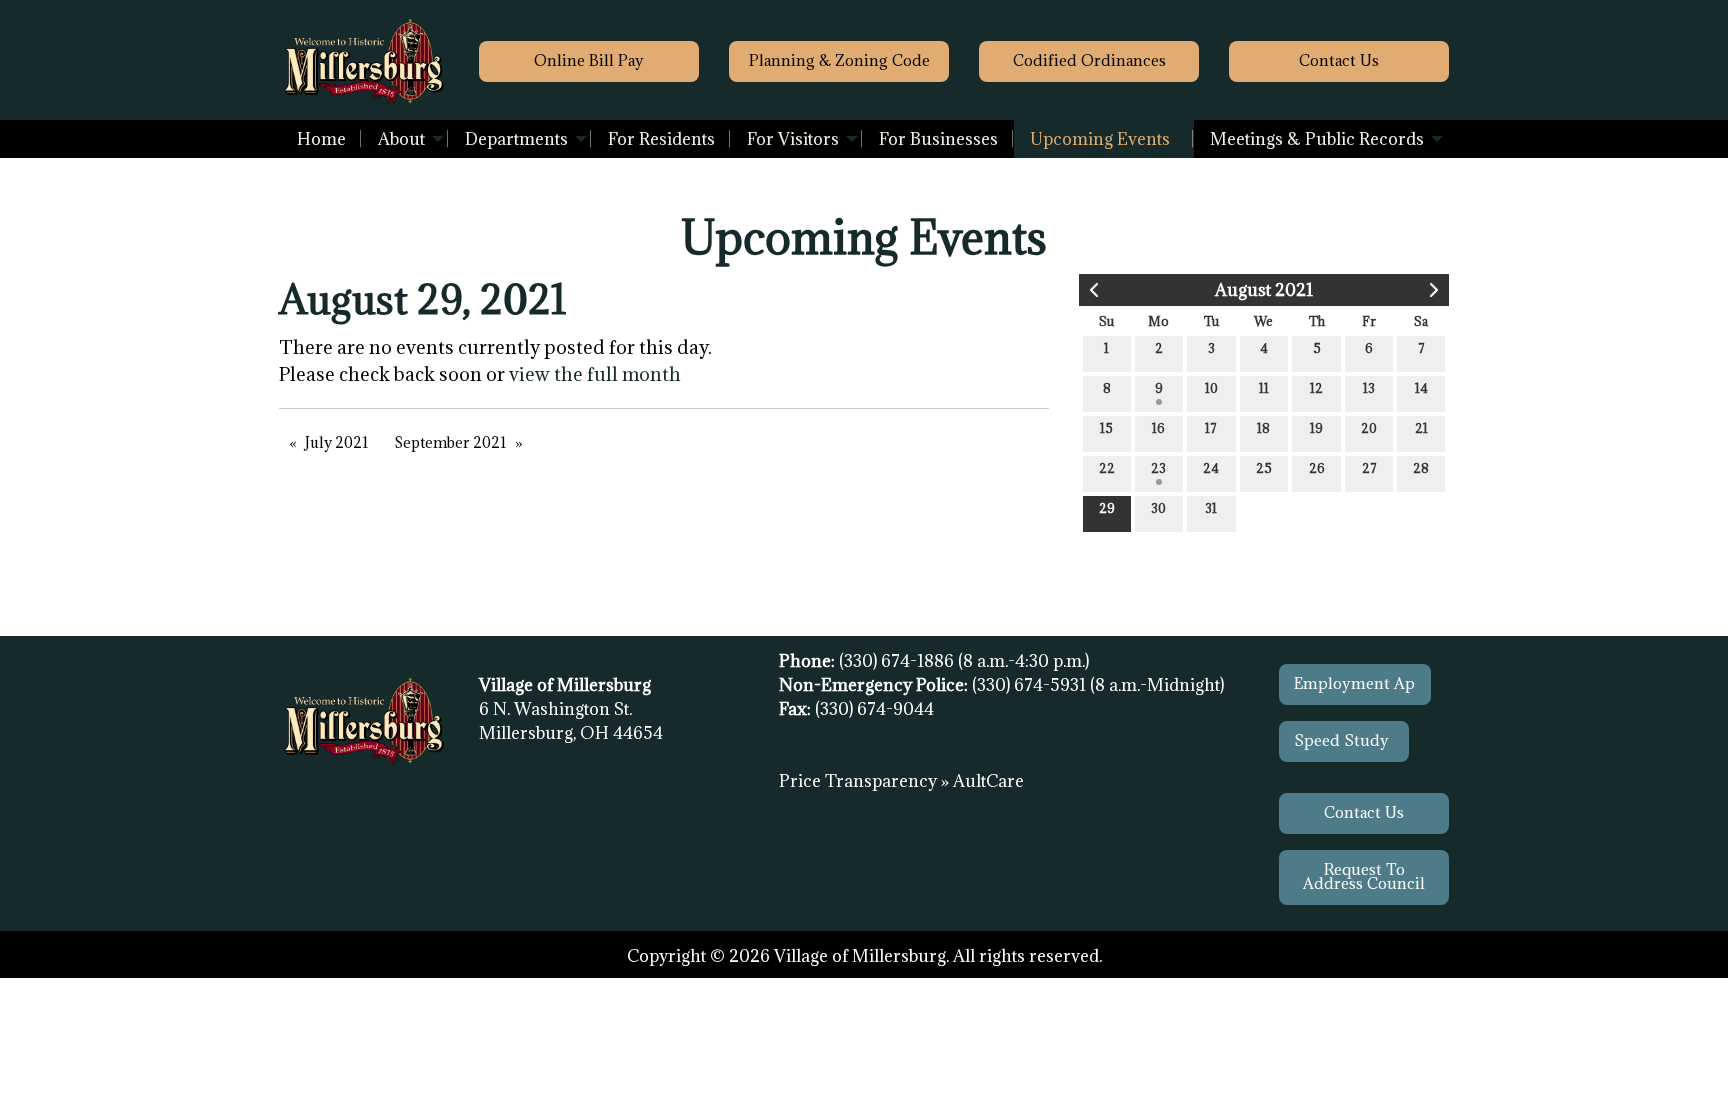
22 (1107, 468)
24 (1211, 468)
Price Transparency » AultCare (901, 781)
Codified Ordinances (1089, 60)
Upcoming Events (1100, 139)
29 (1107, 508)
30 (1158, 508)
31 (1211, 508)
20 (1369, 428)
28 (1421, 468)
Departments (516, 139)
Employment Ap (1354, 683)
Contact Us (1364, 812)
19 (1316, 428)
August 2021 (1264, 290)
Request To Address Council (1364, 876)
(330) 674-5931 (1031, 685)
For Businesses (938, 139)
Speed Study (1343, 740)
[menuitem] (321, 139)
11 (1264, 388)
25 (1264, 468)
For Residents (661, 139)
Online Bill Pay (589, 60)
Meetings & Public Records (1317, 139)
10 (1211, 388)
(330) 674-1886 (898, 661)
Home (321, 139)
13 (1369, 388)
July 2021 (337, 442)
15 (1106, 428)
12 (1316, 388)
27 (1369, 468)
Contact (1339, 60)
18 (1263, 428)
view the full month (595, 374)
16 (1158, 428)
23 (1158, 468)
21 (1421, 428)
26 (1317, 468)
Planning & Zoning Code (839, 60)
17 (1211, 428)
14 (1421, 388)
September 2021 (450, 442)
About (401, 139)
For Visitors (793, 139)
